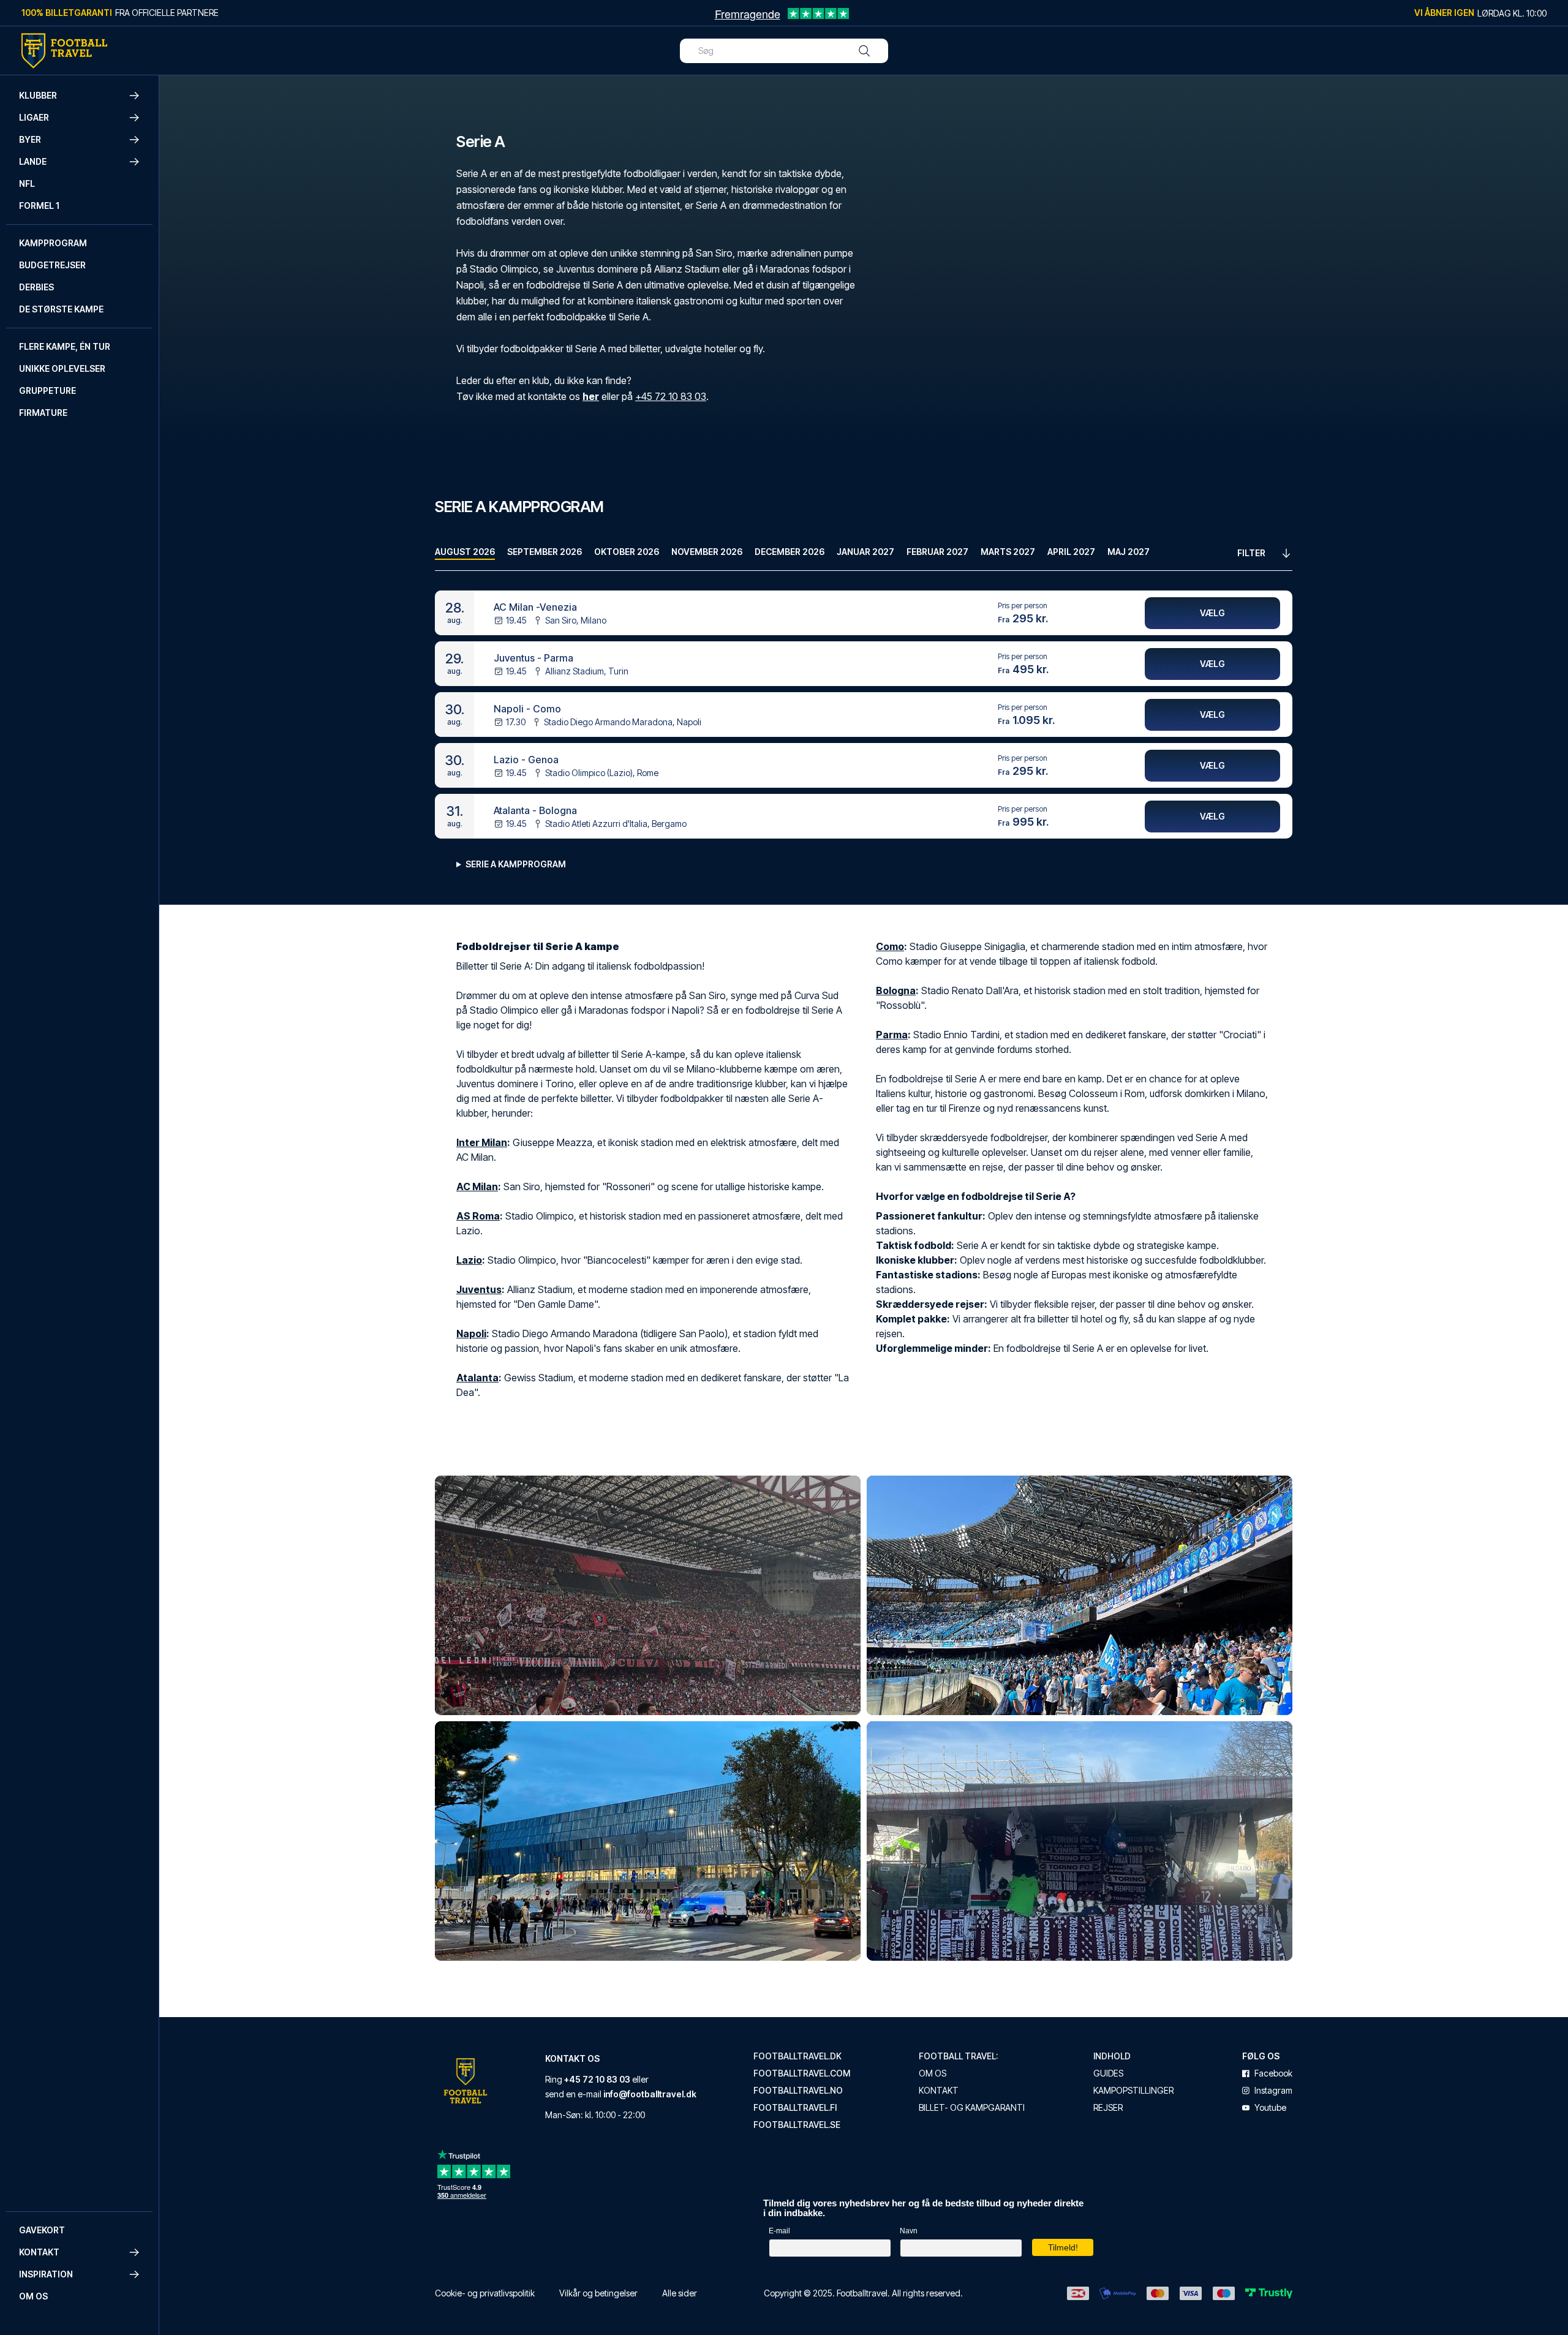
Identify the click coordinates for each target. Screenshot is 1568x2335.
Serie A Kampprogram (516, 864)
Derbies (36, 287)
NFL (27, 183)
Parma (892, 1035)
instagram (1273, 2091)
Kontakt (939, 2091)
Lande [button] (33, 161)
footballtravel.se (797, 2125)
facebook (1273, 2073)
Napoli (471, 1333)
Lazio (469, 1260)
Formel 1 (39, 206)
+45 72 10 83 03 (671, 396)
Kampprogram (53, 243)
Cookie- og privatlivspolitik (485, 2293)
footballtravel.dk (797, 2056)
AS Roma (478, 1216)
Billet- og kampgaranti (972, 2108)
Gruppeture (47, 390)
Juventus (479, 1289)
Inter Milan (482, 1142)
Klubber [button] (38, 95)
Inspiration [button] (46, 2274)
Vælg (1212, 613)
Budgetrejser (52, 265)
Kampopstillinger (1133, 2091)
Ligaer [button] (34, 117)
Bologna (896, 990)
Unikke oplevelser (62, 368)
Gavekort (42, 2230)
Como (890, 946)
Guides (1108, 2073)
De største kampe (61, 309)
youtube (1270, 2108)
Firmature (43, 413)
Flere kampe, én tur (65, 346)
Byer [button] (30, 139)
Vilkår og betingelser (598, 2293)
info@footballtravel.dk (650, 2094)
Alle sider (680, 2293)
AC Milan (477, 1186)
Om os (33, 2296)
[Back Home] (64, 51)
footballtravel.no (798, 2091)
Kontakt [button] (39, 2252)
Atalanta (477, 1378)
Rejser (1108, 2108)
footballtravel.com (802, 2073)
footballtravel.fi (795, 2108)
